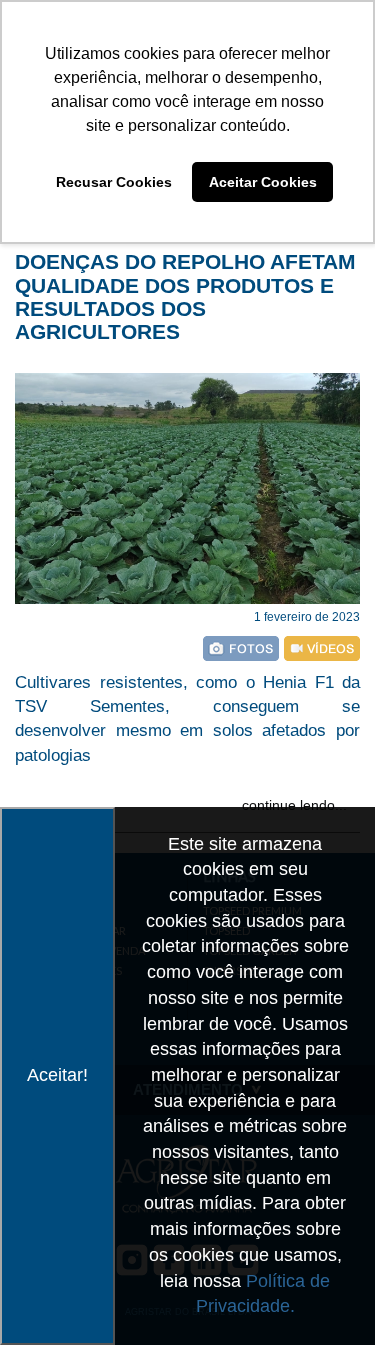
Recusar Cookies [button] (114, 182)
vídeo (322, 648)
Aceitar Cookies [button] (263, 182)
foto (241, 648)
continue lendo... (294, 805)
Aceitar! (57, 1075)
